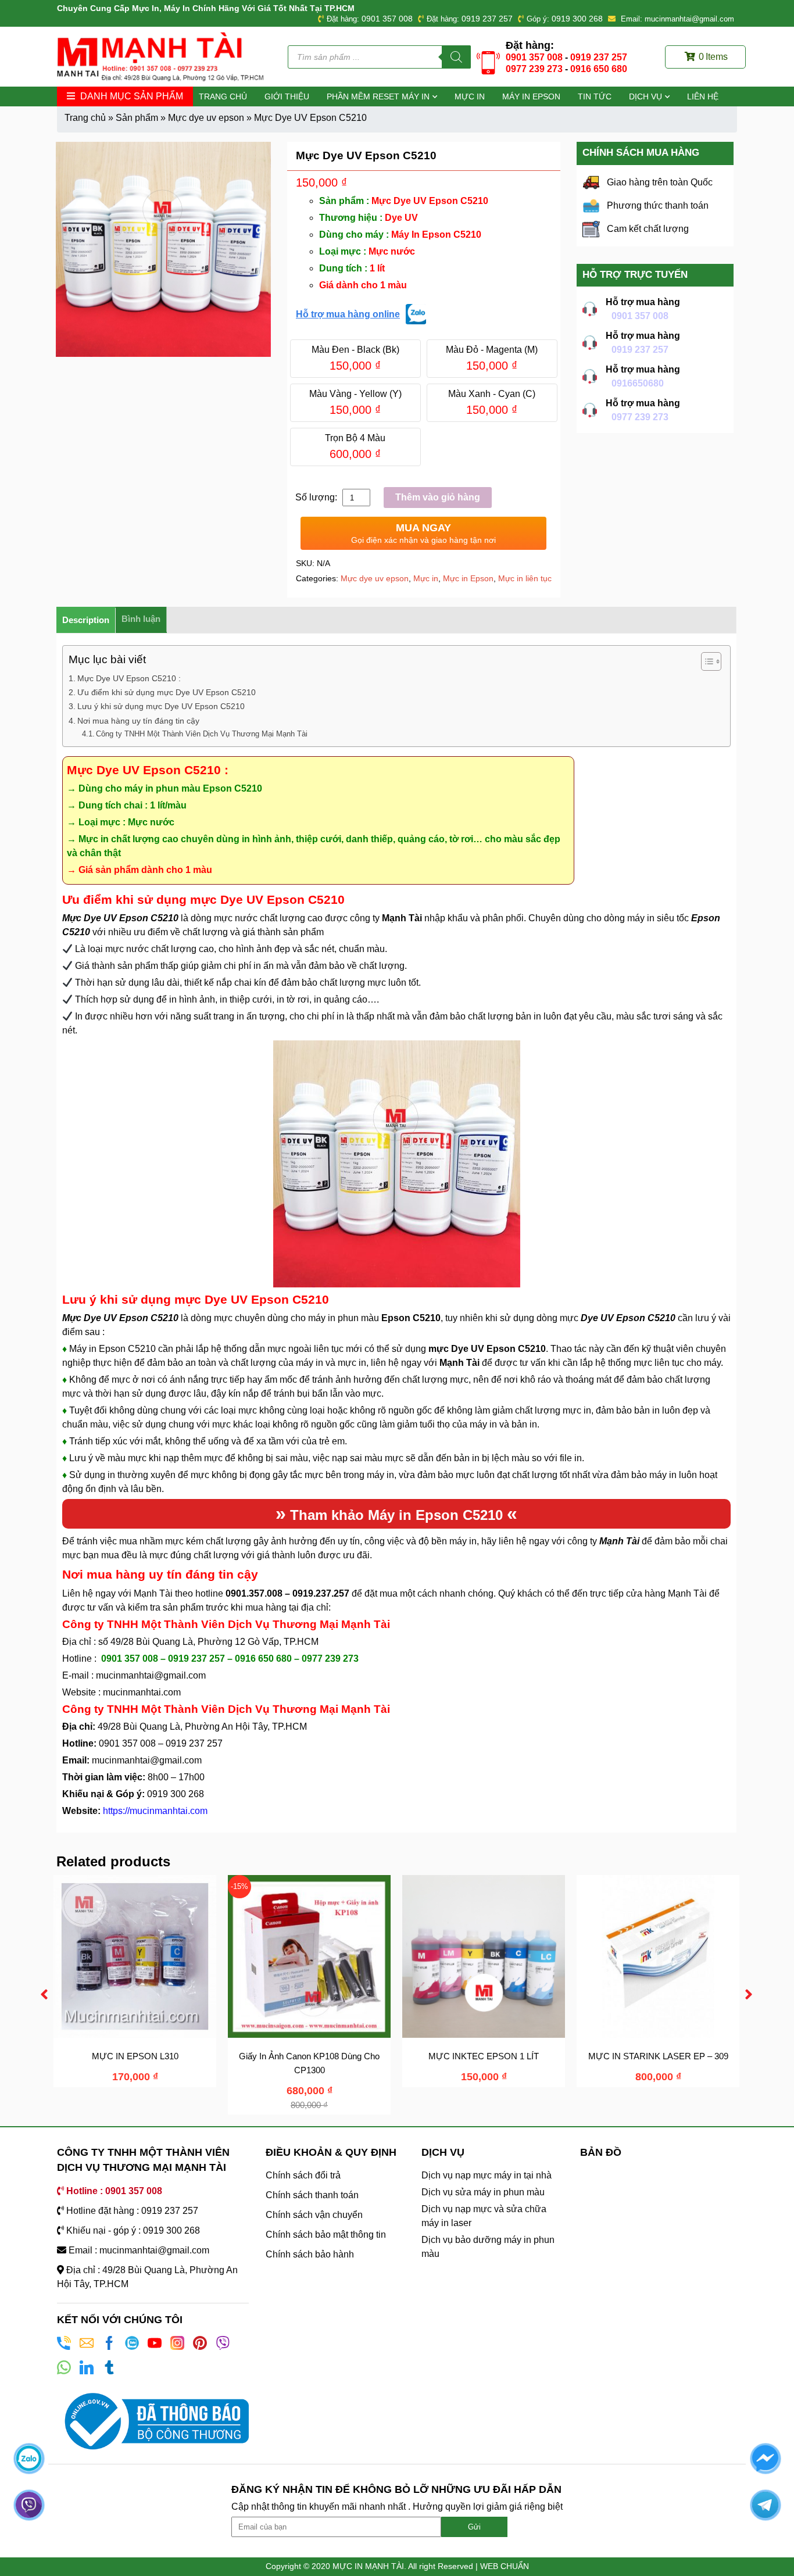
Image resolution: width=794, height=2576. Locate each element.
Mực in (470, 96)
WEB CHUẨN (505, 2566)
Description (86, 620)
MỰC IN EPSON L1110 (136, 2056)
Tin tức (595, 96)
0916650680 (638, 383)
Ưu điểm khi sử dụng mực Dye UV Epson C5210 (167, 692)
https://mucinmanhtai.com (155, 1811)
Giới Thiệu (287, 96)
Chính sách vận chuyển (314, 2215)
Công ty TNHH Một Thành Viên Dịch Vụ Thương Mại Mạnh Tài (202, 734)
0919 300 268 (577, 19)
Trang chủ (223, 96)
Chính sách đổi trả (303, 2175)
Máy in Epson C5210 (435, 1515)
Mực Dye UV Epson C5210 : (130, 678)
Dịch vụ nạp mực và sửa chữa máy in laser (484, 2216)
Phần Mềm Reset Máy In (378, 96)
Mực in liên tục (525, 578)
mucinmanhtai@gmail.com (152, 1675)
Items (713, 57)
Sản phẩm (137, 118)
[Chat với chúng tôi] (29, 2458)
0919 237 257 (487, 19)
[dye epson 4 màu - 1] (163, 249)
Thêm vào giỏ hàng (438, 497)
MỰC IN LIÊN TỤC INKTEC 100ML (660, 2056)
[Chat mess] (765, 2458)
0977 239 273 (534, 69)
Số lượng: (317, 497)
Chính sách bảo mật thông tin (326, 2235)
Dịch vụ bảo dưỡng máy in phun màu (488, 2247)
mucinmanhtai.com (142, 1692)
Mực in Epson (468, 578)
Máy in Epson (531, 96)
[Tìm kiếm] (456, 57)
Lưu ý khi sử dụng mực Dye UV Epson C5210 (161, 706)
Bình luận (141, 619)
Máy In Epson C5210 (435, 235)
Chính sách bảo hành (310, 2254)
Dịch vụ (645, 96)
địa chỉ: (316, 1607)
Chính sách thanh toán (312, 2195)
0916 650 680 (599, 69)
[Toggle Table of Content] (705, 661)
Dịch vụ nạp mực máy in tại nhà (487, 2175)
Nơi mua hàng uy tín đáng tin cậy (138, 721)
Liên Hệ (703, 96)
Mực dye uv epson (206, 118)
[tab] (86, 620)
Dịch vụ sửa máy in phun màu (483, 2192)
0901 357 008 (387, 19)
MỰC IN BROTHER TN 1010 (311, 2056)
